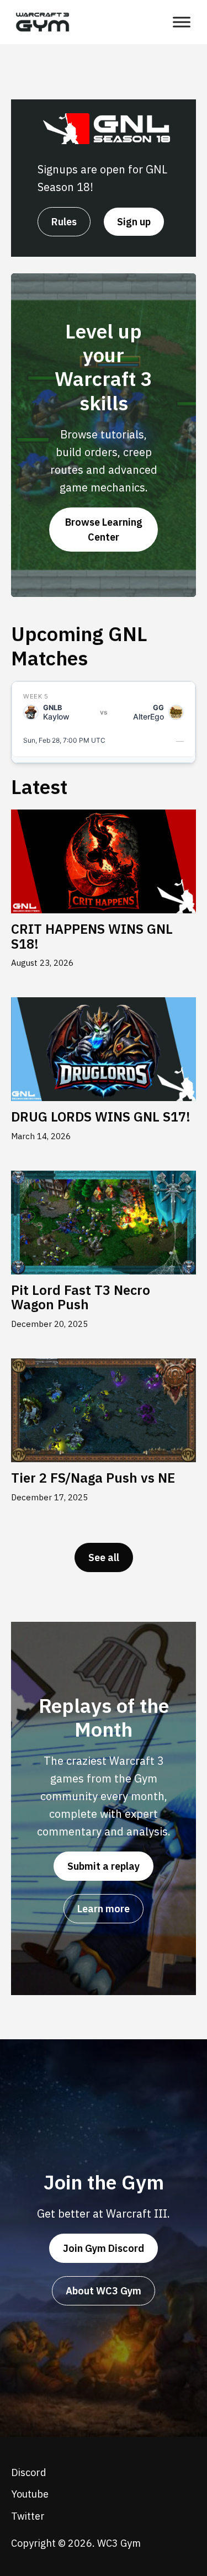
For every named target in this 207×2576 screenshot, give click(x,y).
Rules (64, 222)
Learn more (104, 1909)
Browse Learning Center (104, 530)
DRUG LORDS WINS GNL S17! (101, 1117)
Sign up (134, 222)
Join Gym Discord (104, 2248)
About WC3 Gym (104, 2291)
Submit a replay (104, 1866)
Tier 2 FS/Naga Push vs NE (93, 1478)
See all (104, 1557)
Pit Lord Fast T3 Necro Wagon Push (81, 1297)
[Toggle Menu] (182, 22)
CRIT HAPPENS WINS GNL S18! (92, 936)
